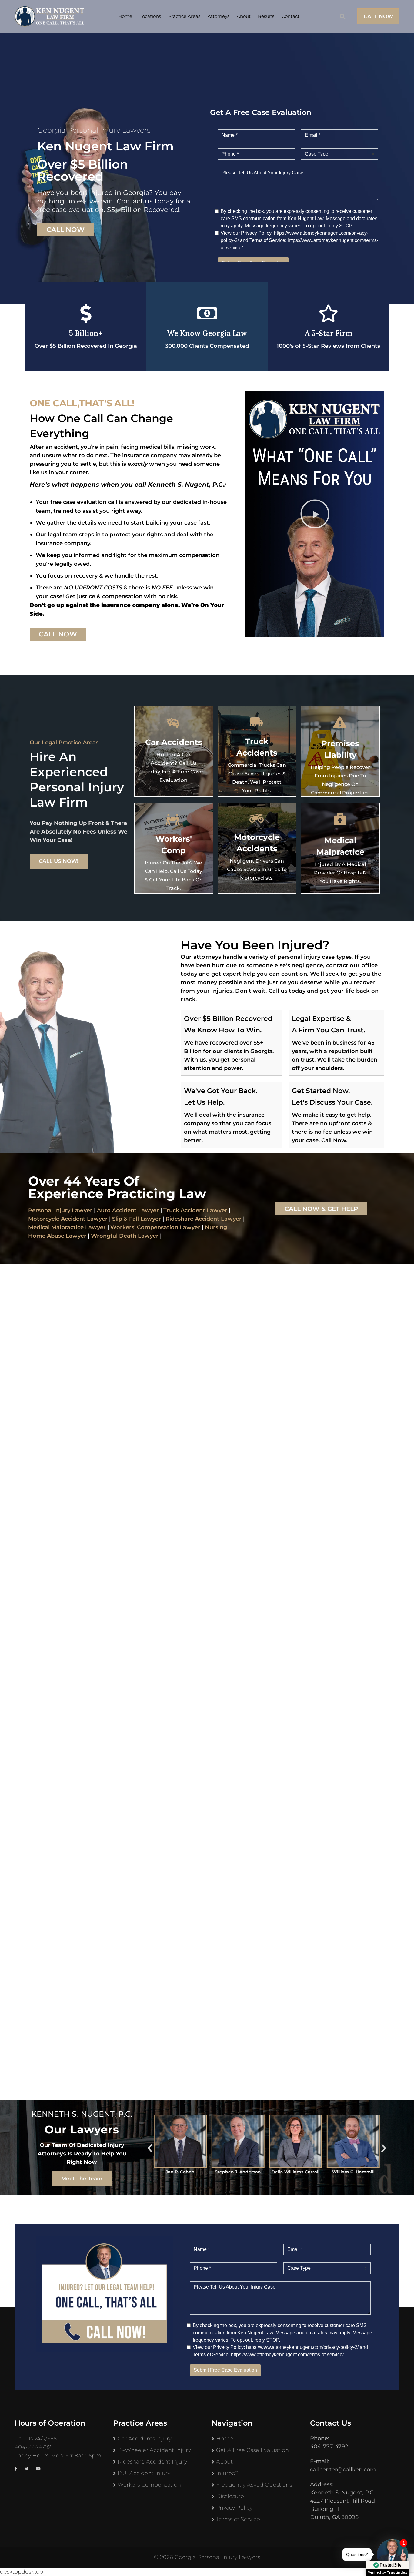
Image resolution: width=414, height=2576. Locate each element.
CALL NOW (378, 16)
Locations (150, 16)
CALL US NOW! (59, 861)
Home (125, 16)
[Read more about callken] (49, 16)
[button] (315, 514)
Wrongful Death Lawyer (125, 1236)
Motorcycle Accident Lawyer (68, 1219)
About (244, 16)
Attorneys (219, 16)
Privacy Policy (234, 2508)
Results (266, 16)
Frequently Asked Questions (254, 2485)
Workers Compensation (149, 2485)
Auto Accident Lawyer (128, 1210)
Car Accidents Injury (145, 2439)
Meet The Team (82, 2179)
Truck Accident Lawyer (195, 1210)
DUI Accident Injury (144, 2473)
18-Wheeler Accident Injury (154, 2450)
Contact (290, 16)
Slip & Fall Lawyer (137, 1219)
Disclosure (230, 2496)
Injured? (227, 2473)
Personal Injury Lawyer (60, 1210)
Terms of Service (238, 2519)
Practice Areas (184, 16)
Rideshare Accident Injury (152, 2462)
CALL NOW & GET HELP (321, 1209)
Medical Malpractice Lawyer (67, 1227)
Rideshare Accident (192, 1219)
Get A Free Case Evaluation (252, 2450)
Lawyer (230, 1219)
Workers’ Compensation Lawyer (155, 1227)
